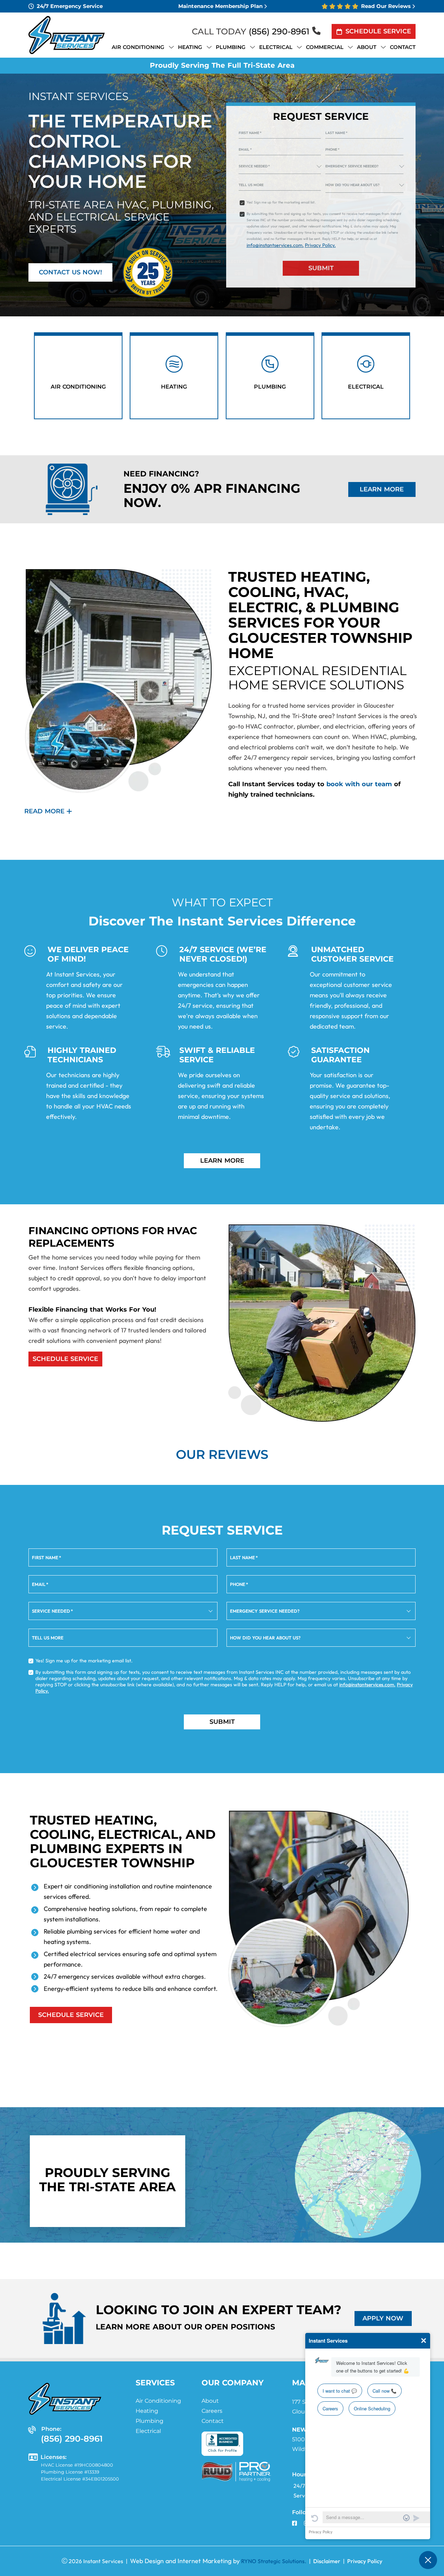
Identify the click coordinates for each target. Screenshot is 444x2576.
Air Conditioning (158, 2401)
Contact (213, 2421)
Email (245, 149)
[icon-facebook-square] (295, 2524)
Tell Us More (251, 185)
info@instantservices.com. (275, 245)
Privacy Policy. (320, 245)
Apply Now (383, 2318)
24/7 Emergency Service (70, 6)
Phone (332, 149)
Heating (147, 2411)
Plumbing (150, 2421)
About (210, 2401)
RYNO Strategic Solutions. (274, 2561)
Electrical (148, 2431)
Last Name (336, 133)
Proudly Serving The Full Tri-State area (222, 65)
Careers (212, 2411)
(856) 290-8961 (279, 31)
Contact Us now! (70, 272)
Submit (321, 268)
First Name (250, 133)
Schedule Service (378, 31)
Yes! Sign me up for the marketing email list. (281, 202)
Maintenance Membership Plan (220, 6)
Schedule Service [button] (65, 1359)
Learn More (382, 489)
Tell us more (48, 1638)
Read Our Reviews (386, 6)
